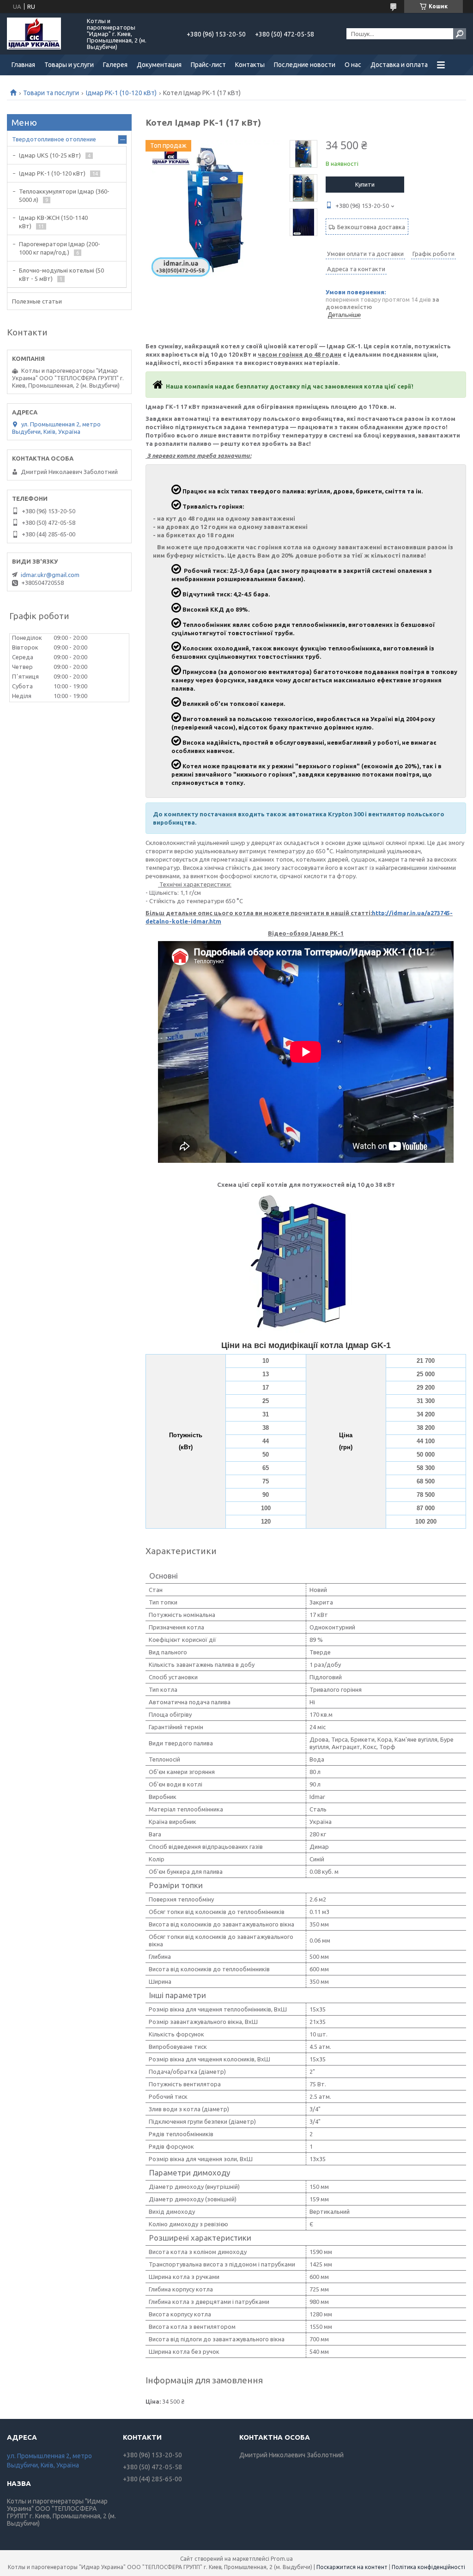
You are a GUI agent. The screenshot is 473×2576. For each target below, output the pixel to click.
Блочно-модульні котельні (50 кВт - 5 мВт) (61, 274)
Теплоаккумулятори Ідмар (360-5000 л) (64, 195)
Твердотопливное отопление (54, 139)
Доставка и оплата (399, 65)
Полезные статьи (37, 301)
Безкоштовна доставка (371, 227)
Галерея (115, 65)
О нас (353, 65)
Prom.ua (282, 2559)
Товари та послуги (51, 93)
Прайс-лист (208, 65)
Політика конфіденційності (428, 2567)
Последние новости (305, 65)
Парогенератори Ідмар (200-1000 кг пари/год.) (60, 248)
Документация (159, 65)
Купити (365, 184)
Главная (23, 65)
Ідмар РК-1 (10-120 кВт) (121, 93)
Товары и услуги (69, 65)
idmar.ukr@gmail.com (50, 575)
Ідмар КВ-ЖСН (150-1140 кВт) (53, 222)
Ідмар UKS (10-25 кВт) (50, 155)
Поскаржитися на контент (352, 2567)
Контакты (250, 65)
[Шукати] (460, 34)
